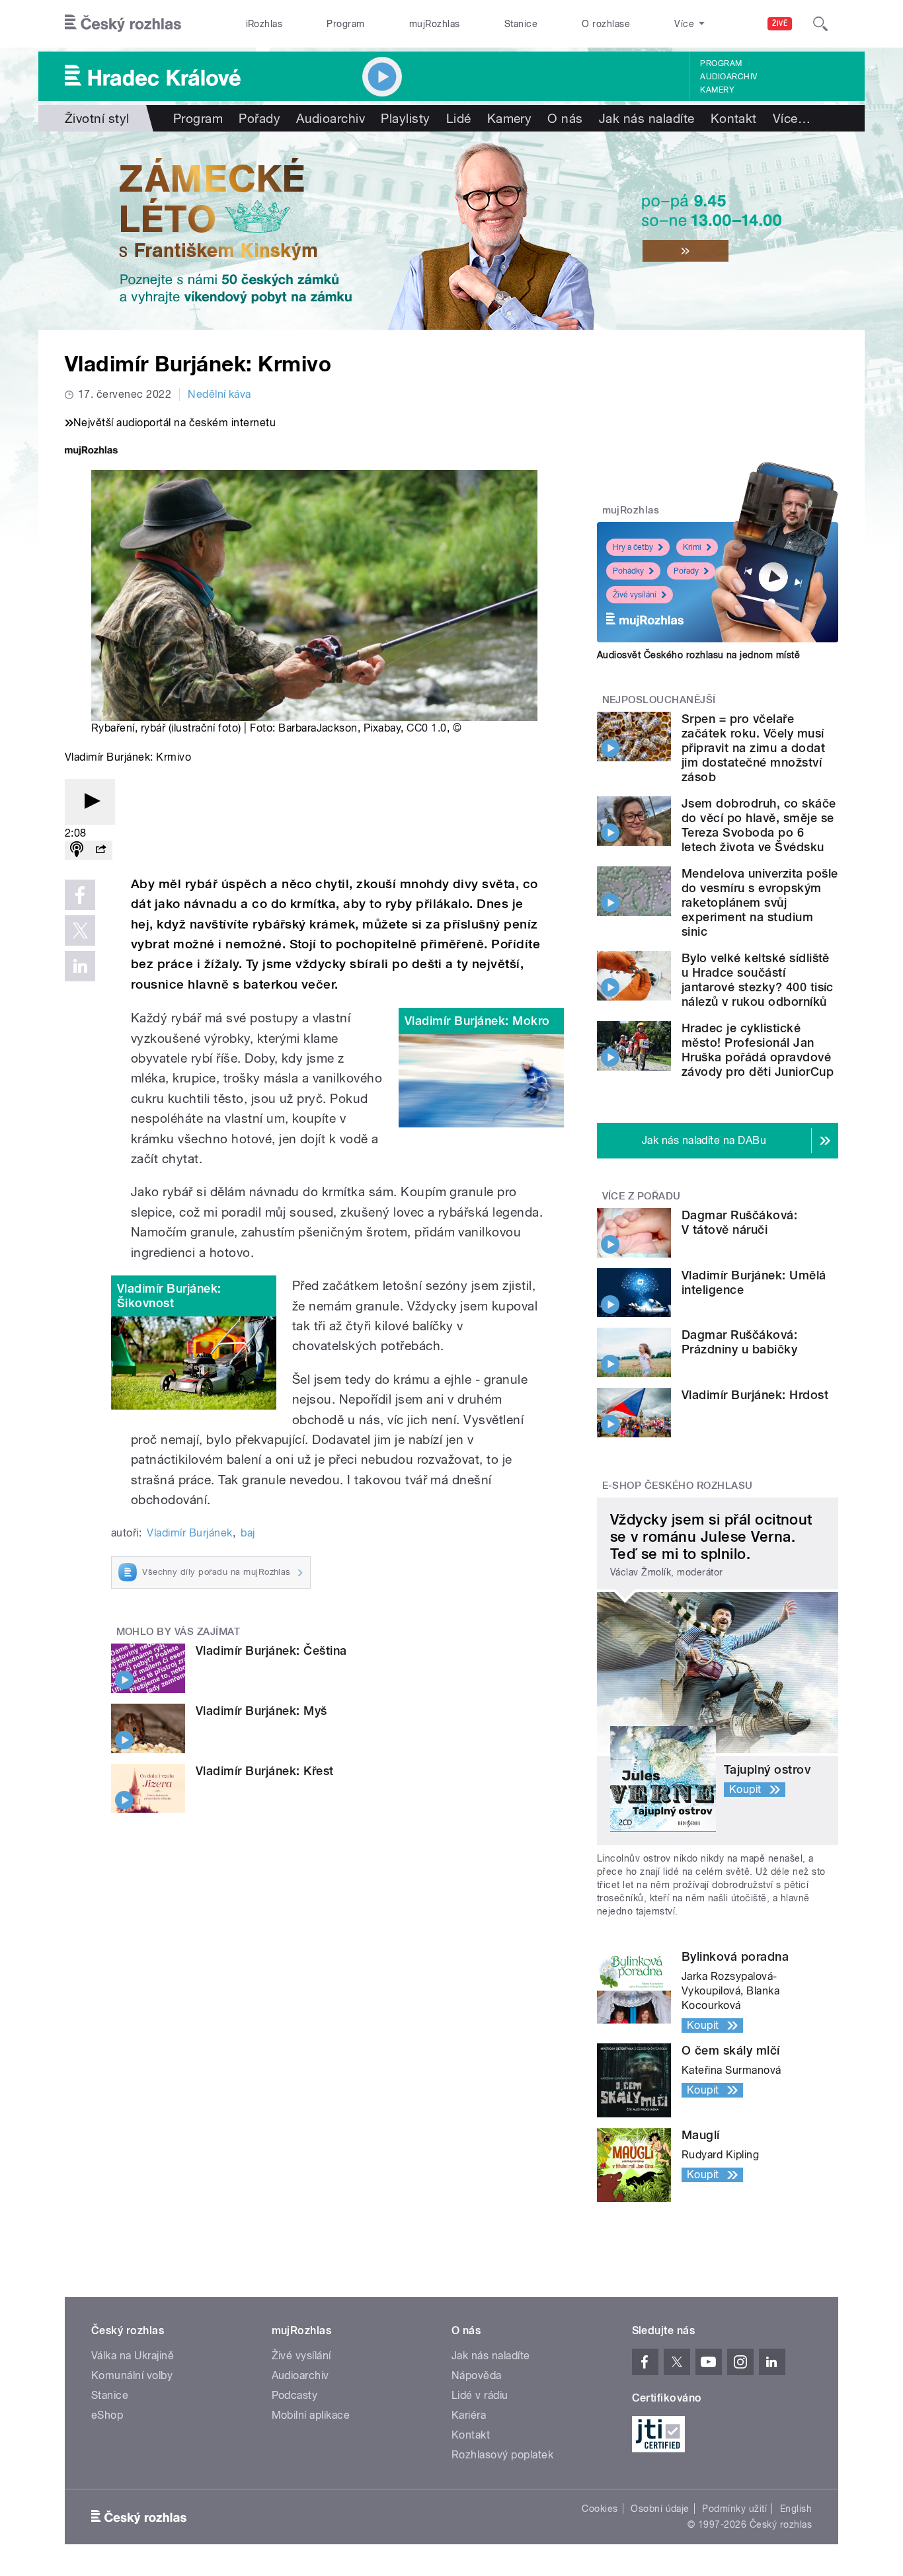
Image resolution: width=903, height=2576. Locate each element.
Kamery (717, 90)
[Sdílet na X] (80, 930)
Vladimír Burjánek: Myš (261, 1711)
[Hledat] (820, 24)
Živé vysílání (635, 595)
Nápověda (477, 2375)
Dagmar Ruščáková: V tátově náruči (739, 1222)
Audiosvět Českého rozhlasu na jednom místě (698, 655)
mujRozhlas (435, 24)
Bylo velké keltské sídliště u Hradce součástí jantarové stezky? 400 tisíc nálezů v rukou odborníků (758, 980)
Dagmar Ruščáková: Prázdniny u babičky (739, 1342)
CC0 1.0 (426, 728)
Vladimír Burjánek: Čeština (271, 1650)
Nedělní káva (219, 394)
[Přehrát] (90, 802)
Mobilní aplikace (311, 2415)
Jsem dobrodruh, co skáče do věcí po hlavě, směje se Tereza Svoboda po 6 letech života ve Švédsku (759, 825)
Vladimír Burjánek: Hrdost (755, 1395)
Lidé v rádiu (480, 2395)
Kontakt (734, 118)
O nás (565, 118)
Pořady (259, 118)
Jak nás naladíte (647, 118)
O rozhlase (606, 24)
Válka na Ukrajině (133, 2356)
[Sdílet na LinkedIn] (80, 966)
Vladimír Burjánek (189, 1533)
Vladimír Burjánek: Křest (265, 1771)
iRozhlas (264, 24)
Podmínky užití (734, 2509)
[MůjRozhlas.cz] (91, 452)
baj (248, 1533)
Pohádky (628, 571)
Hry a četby (633, 547)
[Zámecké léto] (451, 231)
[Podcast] (77, 850)
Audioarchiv (728, 77)
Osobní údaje (660, 2509)
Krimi (692, 547)
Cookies (600, 2509)
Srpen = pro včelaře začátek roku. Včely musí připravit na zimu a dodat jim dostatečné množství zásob (753, 748)
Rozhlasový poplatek (502, 2455)
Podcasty (295, 2395)
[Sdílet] (100, 850)
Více (792, 118)
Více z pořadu (642, 1196)
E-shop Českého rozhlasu (678, 1486)
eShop (107, 2415)
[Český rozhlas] (123, 24)
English (796, 2509)
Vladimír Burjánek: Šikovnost (169, 1296)
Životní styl (97, 118)
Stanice (521, 24)
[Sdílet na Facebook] (80, 895)
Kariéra (469, 2415)
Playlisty (405, 118)
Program (345, 24)
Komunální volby (132, 2375)
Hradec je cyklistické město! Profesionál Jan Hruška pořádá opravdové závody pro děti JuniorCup (758, 1050)
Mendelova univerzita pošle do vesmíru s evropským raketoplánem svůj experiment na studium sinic (760, 902)
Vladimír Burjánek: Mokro (477, 1021)
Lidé (459, 118)
